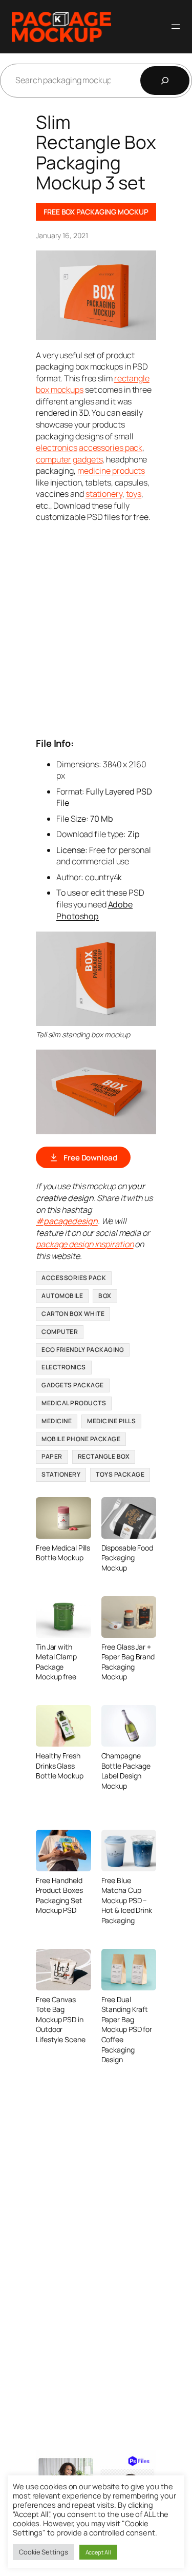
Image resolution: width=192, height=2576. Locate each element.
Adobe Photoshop (94, 910)
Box (105, 1296)
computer (54, 459)
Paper (52, 1456)
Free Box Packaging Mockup (96, 212)
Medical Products (74, 1403)
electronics (57, 448)
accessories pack (111, 448)
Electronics (64, 1367)
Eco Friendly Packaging (83, 1350)
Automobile (62, 1296)
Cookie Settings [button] (44, 2552)
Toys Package (120, 1474)
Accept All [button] (98, 2552)
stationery (104, 494)
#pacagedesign (67, 1221)
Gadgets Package (73, 1385)
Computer (60, 1332)
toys (134, 494)
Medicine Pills (111, 1421)
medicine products (111, 471)
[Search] (165, 81)
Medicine (57, 1421)
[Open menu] (176, 27)
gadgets (88, 459)
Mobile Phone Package (81, 1439)
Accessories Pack (74, 1278)
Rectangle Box (104, 1456)
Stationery (61, 1474)
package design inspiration (84, 1244)
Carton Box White (73, 1314)
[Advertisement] (96, 629)
